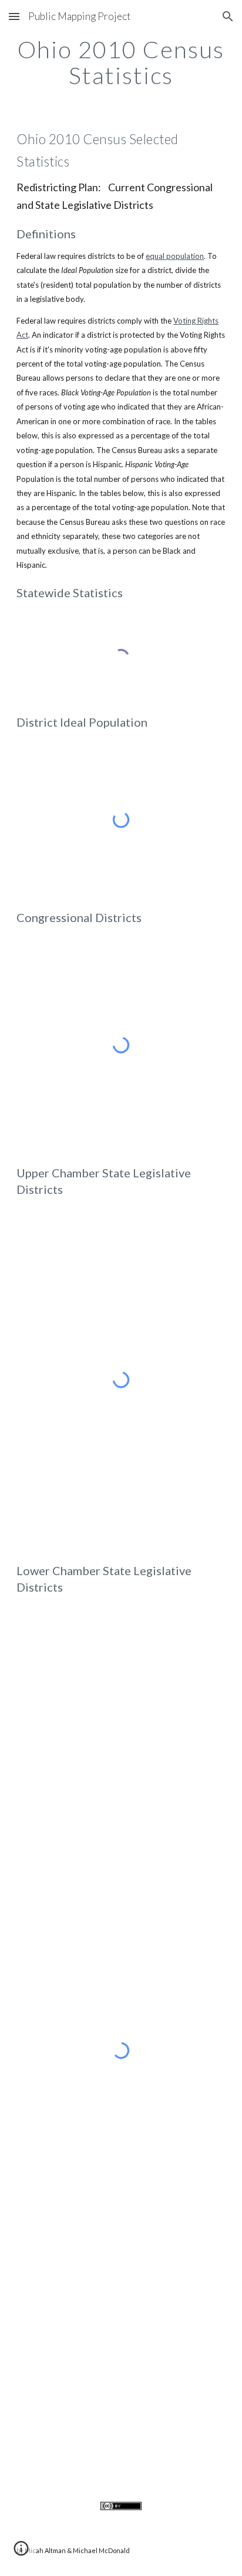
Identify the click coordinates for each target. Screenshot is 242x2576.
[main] (121, 62)
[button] (14, 16)
